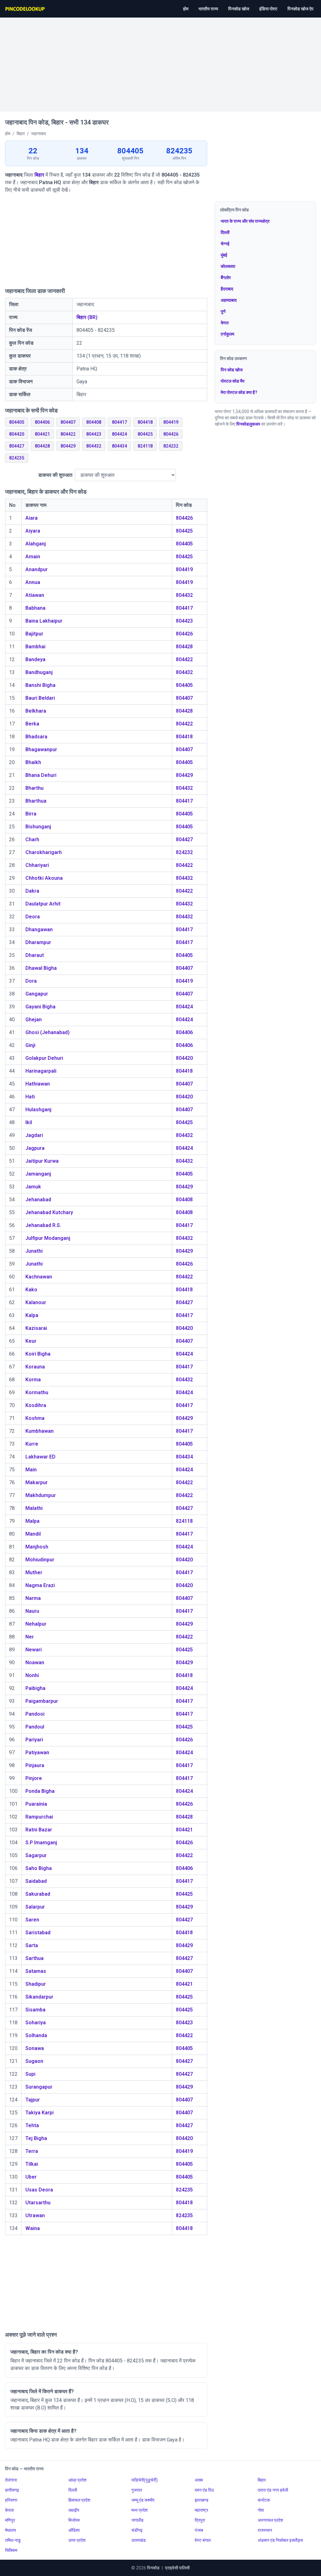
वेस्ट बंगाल (203, 2540)
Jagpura (35, 1148)
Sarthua (34, 1958)
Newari (34, 1650)
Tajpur (33, 2100)
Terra (32, 2151)
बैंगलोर (226, 278)
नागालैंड (137, 2520)
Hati (30, 1097)
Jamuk (33, 1187)
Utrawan (35, 2215)
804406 (42, 422)
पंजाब (199, 2530)
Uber (31, 2177)
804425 (145, 434)
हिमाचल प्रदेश (79, 2500)
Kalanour (36, 1302)
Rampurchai (39, 1817)
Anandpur (37, 569)
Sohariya (36, 2023)
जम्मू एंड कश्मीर (143, 2500)
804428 (42, 446)
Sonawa (35, 2048)
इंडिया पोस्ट (268, 9)
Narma (33, 1598)
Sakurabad (38, 1894)
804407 (68, 422)
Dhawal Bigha (41, 968)
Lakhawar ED (40, 1457)
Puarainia (36, 1804)
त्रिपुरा (200, 2520)
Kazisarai (36, 1328)
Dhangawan (39, 929)
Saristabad (38, 1933)
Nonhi (32, 1675)
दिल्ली (225, 232)
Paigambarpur (42, 1701)
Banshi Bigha (40, 685)
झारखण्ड (202, 2500)
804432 (94, 446)
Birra (31, 814)
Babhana (35, 608)
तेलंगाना (11, 2480)
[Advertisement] (160, 61)
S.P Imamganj (41, 1843)
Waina (33, 2228)
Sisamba (35, 2010)
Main (31, 1470)
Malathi (34, 1508)
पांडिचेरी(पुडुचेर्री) (145, 2480)
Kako (31, 1290)
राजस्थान (265, 2530)
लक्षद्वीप (74, 2510)
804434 (119, 446)
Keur (31, 1341)
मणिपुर (10, 2520)
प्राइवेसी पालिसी (177, 2568)
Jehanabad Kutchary (49, 1212)
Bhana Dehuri (41, 775)
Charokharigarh (44, 852)
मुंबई (224, 255)
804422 (68, 434)
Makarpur (37, 1482)
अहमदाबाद (229, 300)
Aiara (32, 518)
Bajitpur (34, 634)
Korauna (35, 1367)
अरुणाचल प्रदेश (270, 2520)
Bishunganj (38, 827)
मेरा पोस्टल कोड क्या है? (239, 392)
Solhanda (36, 2035)
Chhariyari (37, 865)
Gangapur (37, 994)
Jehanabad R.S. (43, 1225)
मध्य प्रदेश (139, 2510)
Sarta (32, 1945)
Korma (33, 1380)
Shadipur (36, 1984)
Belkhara (36, 711)
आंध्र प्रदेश (77, 2480)
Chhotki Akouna (44, 878)
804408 (94, 422)
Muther (34, 1572)
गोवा (261, 2510)
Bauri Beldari (40, 698)
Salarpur (35, 1907)
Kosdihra (36, 1405)
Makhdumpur (41, 1495)
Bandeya (35, 659)
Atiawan (35, 595)
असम (199, 2480)
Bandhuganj (39, 672)
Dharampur (38, 942)
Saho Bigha (39, 1868)
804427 (17, 446)
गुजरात (137, 2490)
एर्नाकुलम (227, 334)
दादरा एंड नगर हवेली (273, 2490)
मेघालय (11, 2530)
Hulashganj (38, 1110)
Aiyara (33, 531)
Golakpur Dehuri (44, 1058)
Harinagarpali (41, 1071)
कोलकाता (228, 266)
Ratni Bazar (39, 1830)
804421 (42, 434)
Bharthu (34, 788)
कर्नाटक (264, 2500)
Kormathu (37, 1392)
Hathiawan (38, 1084)
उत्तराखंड (139, 2540)
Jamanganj (38, 1174)
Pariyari (34, 1740)
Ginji (30, 1045)
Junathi (34, 1251)
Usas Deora (39, 2190)
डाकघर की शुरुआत (55, 475)
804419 (171, 422)
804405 (17, 422)
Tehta (32, 2125)
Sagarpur (36, 1855)
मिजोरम (74, 2520)
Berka (32, 724)
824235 (17, 458)
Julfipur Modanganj (48, 1238)
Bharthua (36, 801)
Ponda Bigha (40, 1791)
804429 (68, 446)
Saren (32, 1920)
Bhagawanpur (41, 749)
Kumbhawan (39, 1431)
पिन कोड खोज (232, 370)
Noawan (35, 1662)
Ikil (29, 1122)
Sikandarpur (39, 1997)
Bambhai (35, 647)
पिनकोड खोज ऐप (300, 9)
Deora (33, 917)
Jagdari (34, 1135)
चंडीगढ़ (137, 2530)
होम (186, 9)
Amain (33, 557)
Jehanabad (38, 1200)
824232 (171, 446)
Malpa (32, 1521)
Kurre (32, 1444)
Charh (32, 839)
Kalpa (32, 1315)
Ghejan (34, 1020)
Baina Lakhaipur (44, 621)
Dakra (32, 891)
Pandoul (35, 1727)
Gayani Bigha (40, 1007)
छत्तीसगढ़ (12, 2490)
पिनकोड (153, 2568)
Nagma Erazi (40, 1585)
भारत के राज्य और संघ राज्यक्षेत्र (245, 221)
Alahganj (36, 544)
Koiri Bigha (38, 1354)
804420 (17, 434)
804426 (171, 434)
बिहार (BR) (87, 317)
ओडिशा (74, 2530)
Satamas (36, 1971)
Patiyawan (37, 1753)
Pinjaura (35, 1765)
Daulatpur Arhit (43, 904)
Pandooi (35, 1714)
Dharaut (35, 955)
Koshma (35, 1418)
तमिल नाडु (13, 2540)
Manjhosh (37, 1547)
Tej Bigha (36, 2138)
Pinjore (34, 1778)
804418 (145, 422)
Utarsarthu (38, 2203)
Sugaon (34, 2061)
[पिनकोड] (25, 9)
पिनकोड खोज (239, 9)
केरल (225, 323)
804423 (94, 434)
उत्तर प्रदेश (77, 2540)
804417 (119, 422)
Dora (31, 981)
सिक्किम (11, 2550)
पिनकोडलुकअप (248, 424)
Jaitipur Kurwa (42, 1161)
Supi (30, 2074)
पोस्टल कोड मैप (233, 381)
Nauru (32, 1611)
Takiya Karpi (39, 2113)
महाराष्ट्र (201, 2510)
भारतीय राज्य (208, 9)
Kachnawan (39, 1277)
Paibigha (35, 1688)
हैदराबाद (227, 289)
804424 (119, 434)
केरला (9, 2510)
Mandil (33, 1534)
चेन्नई (225, 244)
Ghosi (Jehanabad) (47, 1032)
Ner (30, 1637)
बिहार (39, 175)
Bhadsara (36, 737)
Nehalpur (36, 1624)
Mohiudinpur (40, 1560)
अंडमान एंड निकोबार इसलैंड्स (280, 2540)
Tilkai (32, 2164)
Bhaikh (33, 762)
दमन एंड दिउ (204, 2490)
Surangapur (39, 2087)
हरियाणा (11, 2500)
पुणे (223, 311)
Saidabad (36, 1881)
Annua (33, 582)
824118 (145, 446)
